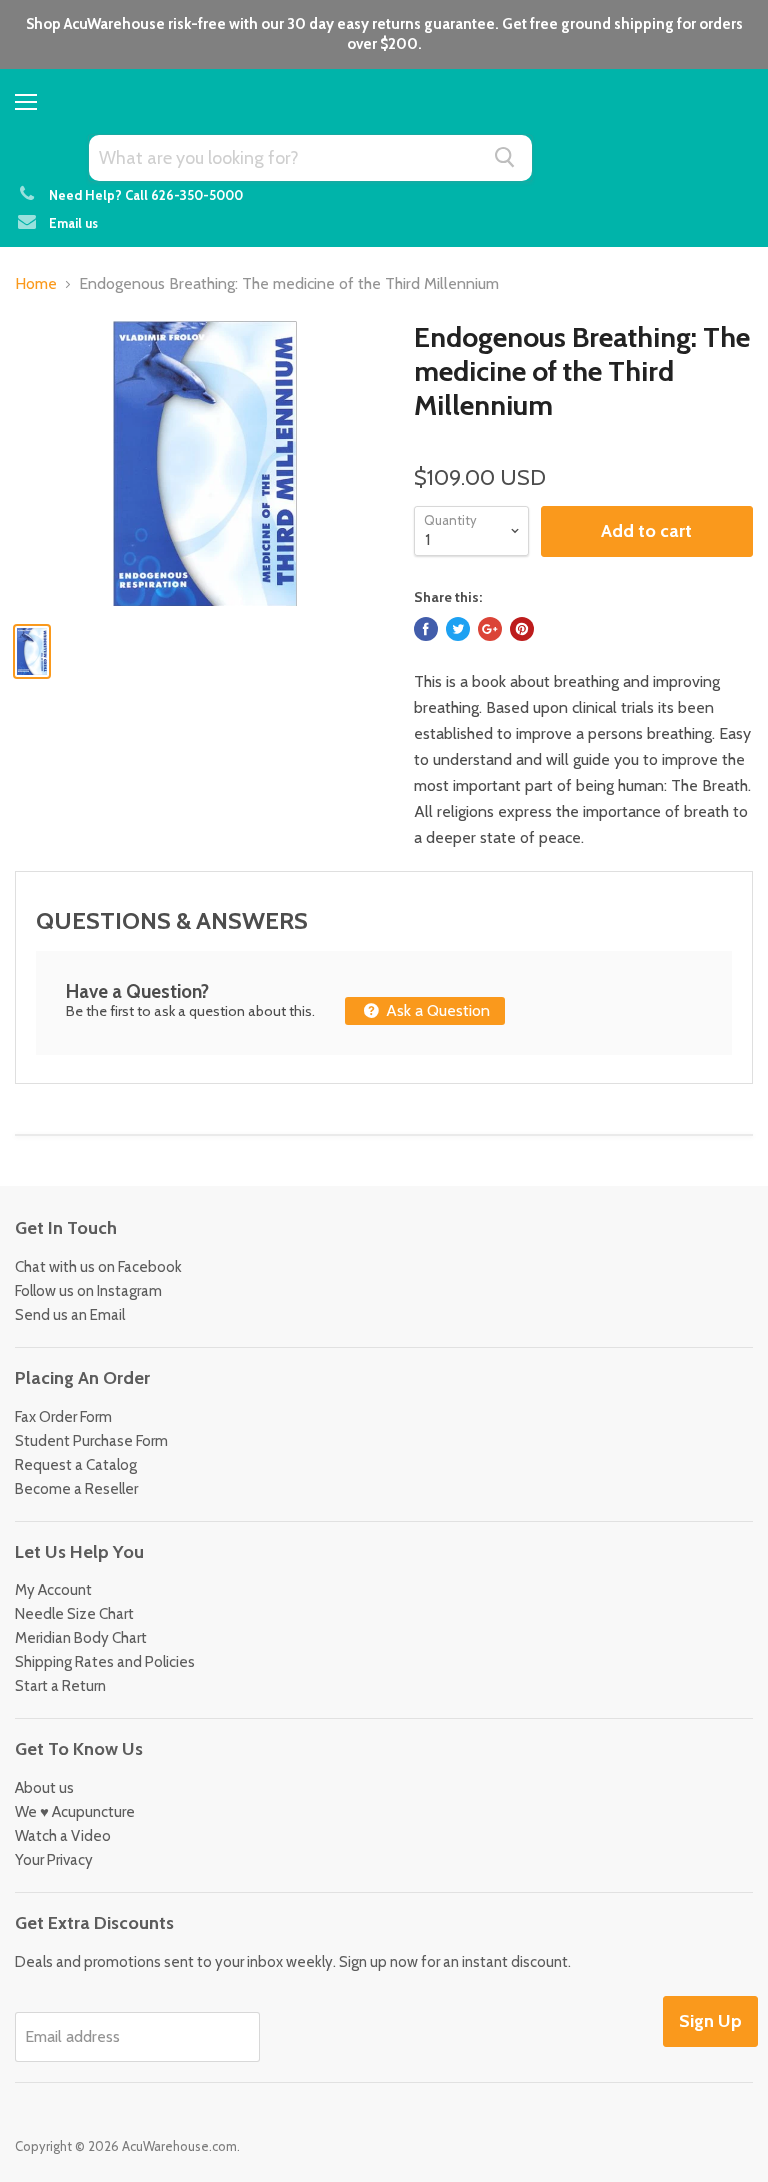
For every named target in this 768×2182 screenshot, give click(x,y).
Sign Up (710, 2021)
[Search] (505, 157)
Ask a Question (436, 1010)
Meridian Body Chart (81, 1638)
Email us (73, 223)
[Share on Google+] (490, 629)
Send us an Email (70, 1315)
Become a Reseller (76, 1489)
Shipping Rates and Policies (105, 1662)
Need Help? (85, 195)
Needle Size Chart (74, 1614)
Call (184, 195)
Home (36, 284)
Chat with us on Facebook (98, 1267)
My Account (53, 1590)
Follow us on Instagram (88, 1291)
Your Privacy (54, 1860)
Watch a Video (63, 1836)
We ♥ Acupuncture (75, 1812)
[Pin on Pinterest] (522, 629)
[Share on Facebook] (426, 629)
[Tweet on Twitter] (458, 629)
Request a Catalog (76, 1465)
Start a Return (60, 1686)
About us (44, 1788)
